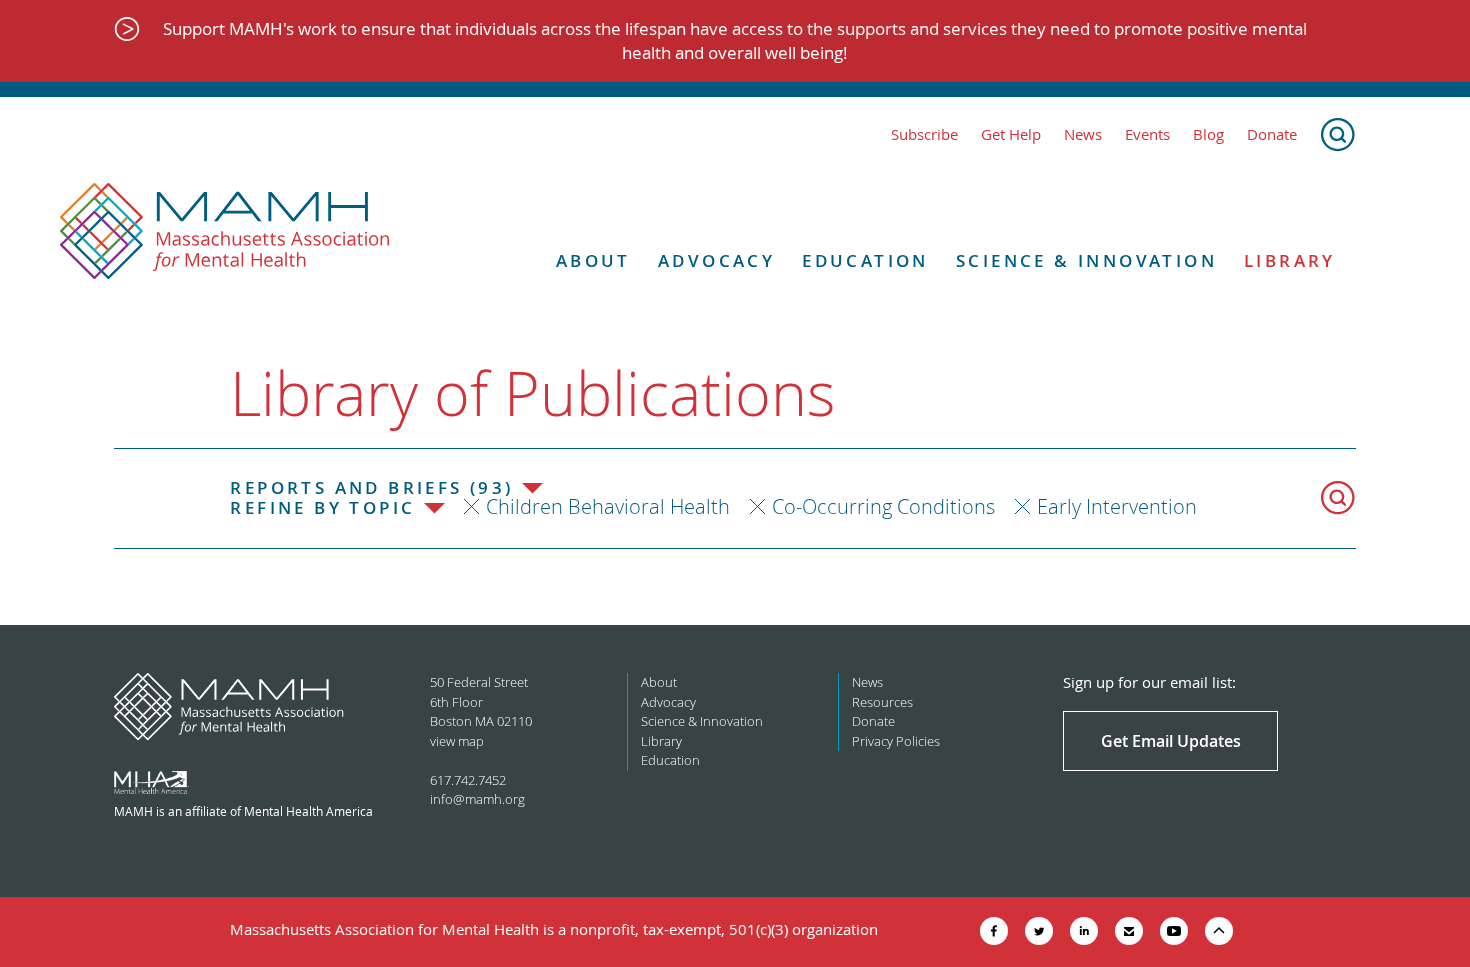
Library (1290, 261)
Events (1147, 134)
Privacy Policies (896, 741)
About (593, 261)
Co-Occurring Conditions (883, 506)
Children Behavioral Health (608, 506)
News (1083, 134)
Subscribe (924, 134)
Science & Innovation (1086, 261)
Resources (882, 702)
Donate (1272, 134)
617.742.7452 (468, 780)
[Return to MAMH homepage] (225, 232)
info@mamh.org (477, 799)
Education (865, 261)
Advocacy (716, 261)
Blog (1208, 134)
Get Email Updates (1171, 741)
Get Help (1011, 134)
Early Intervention (1117, 506)
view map (457, 741)
